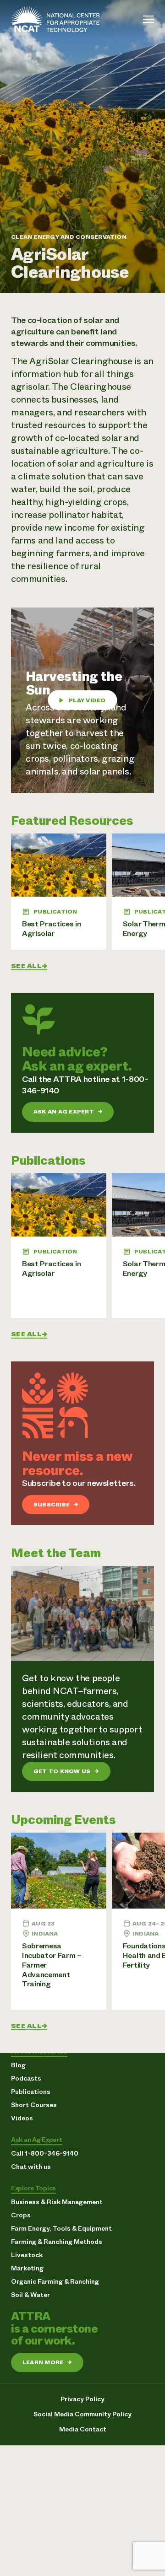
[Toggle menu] (148, 19)
